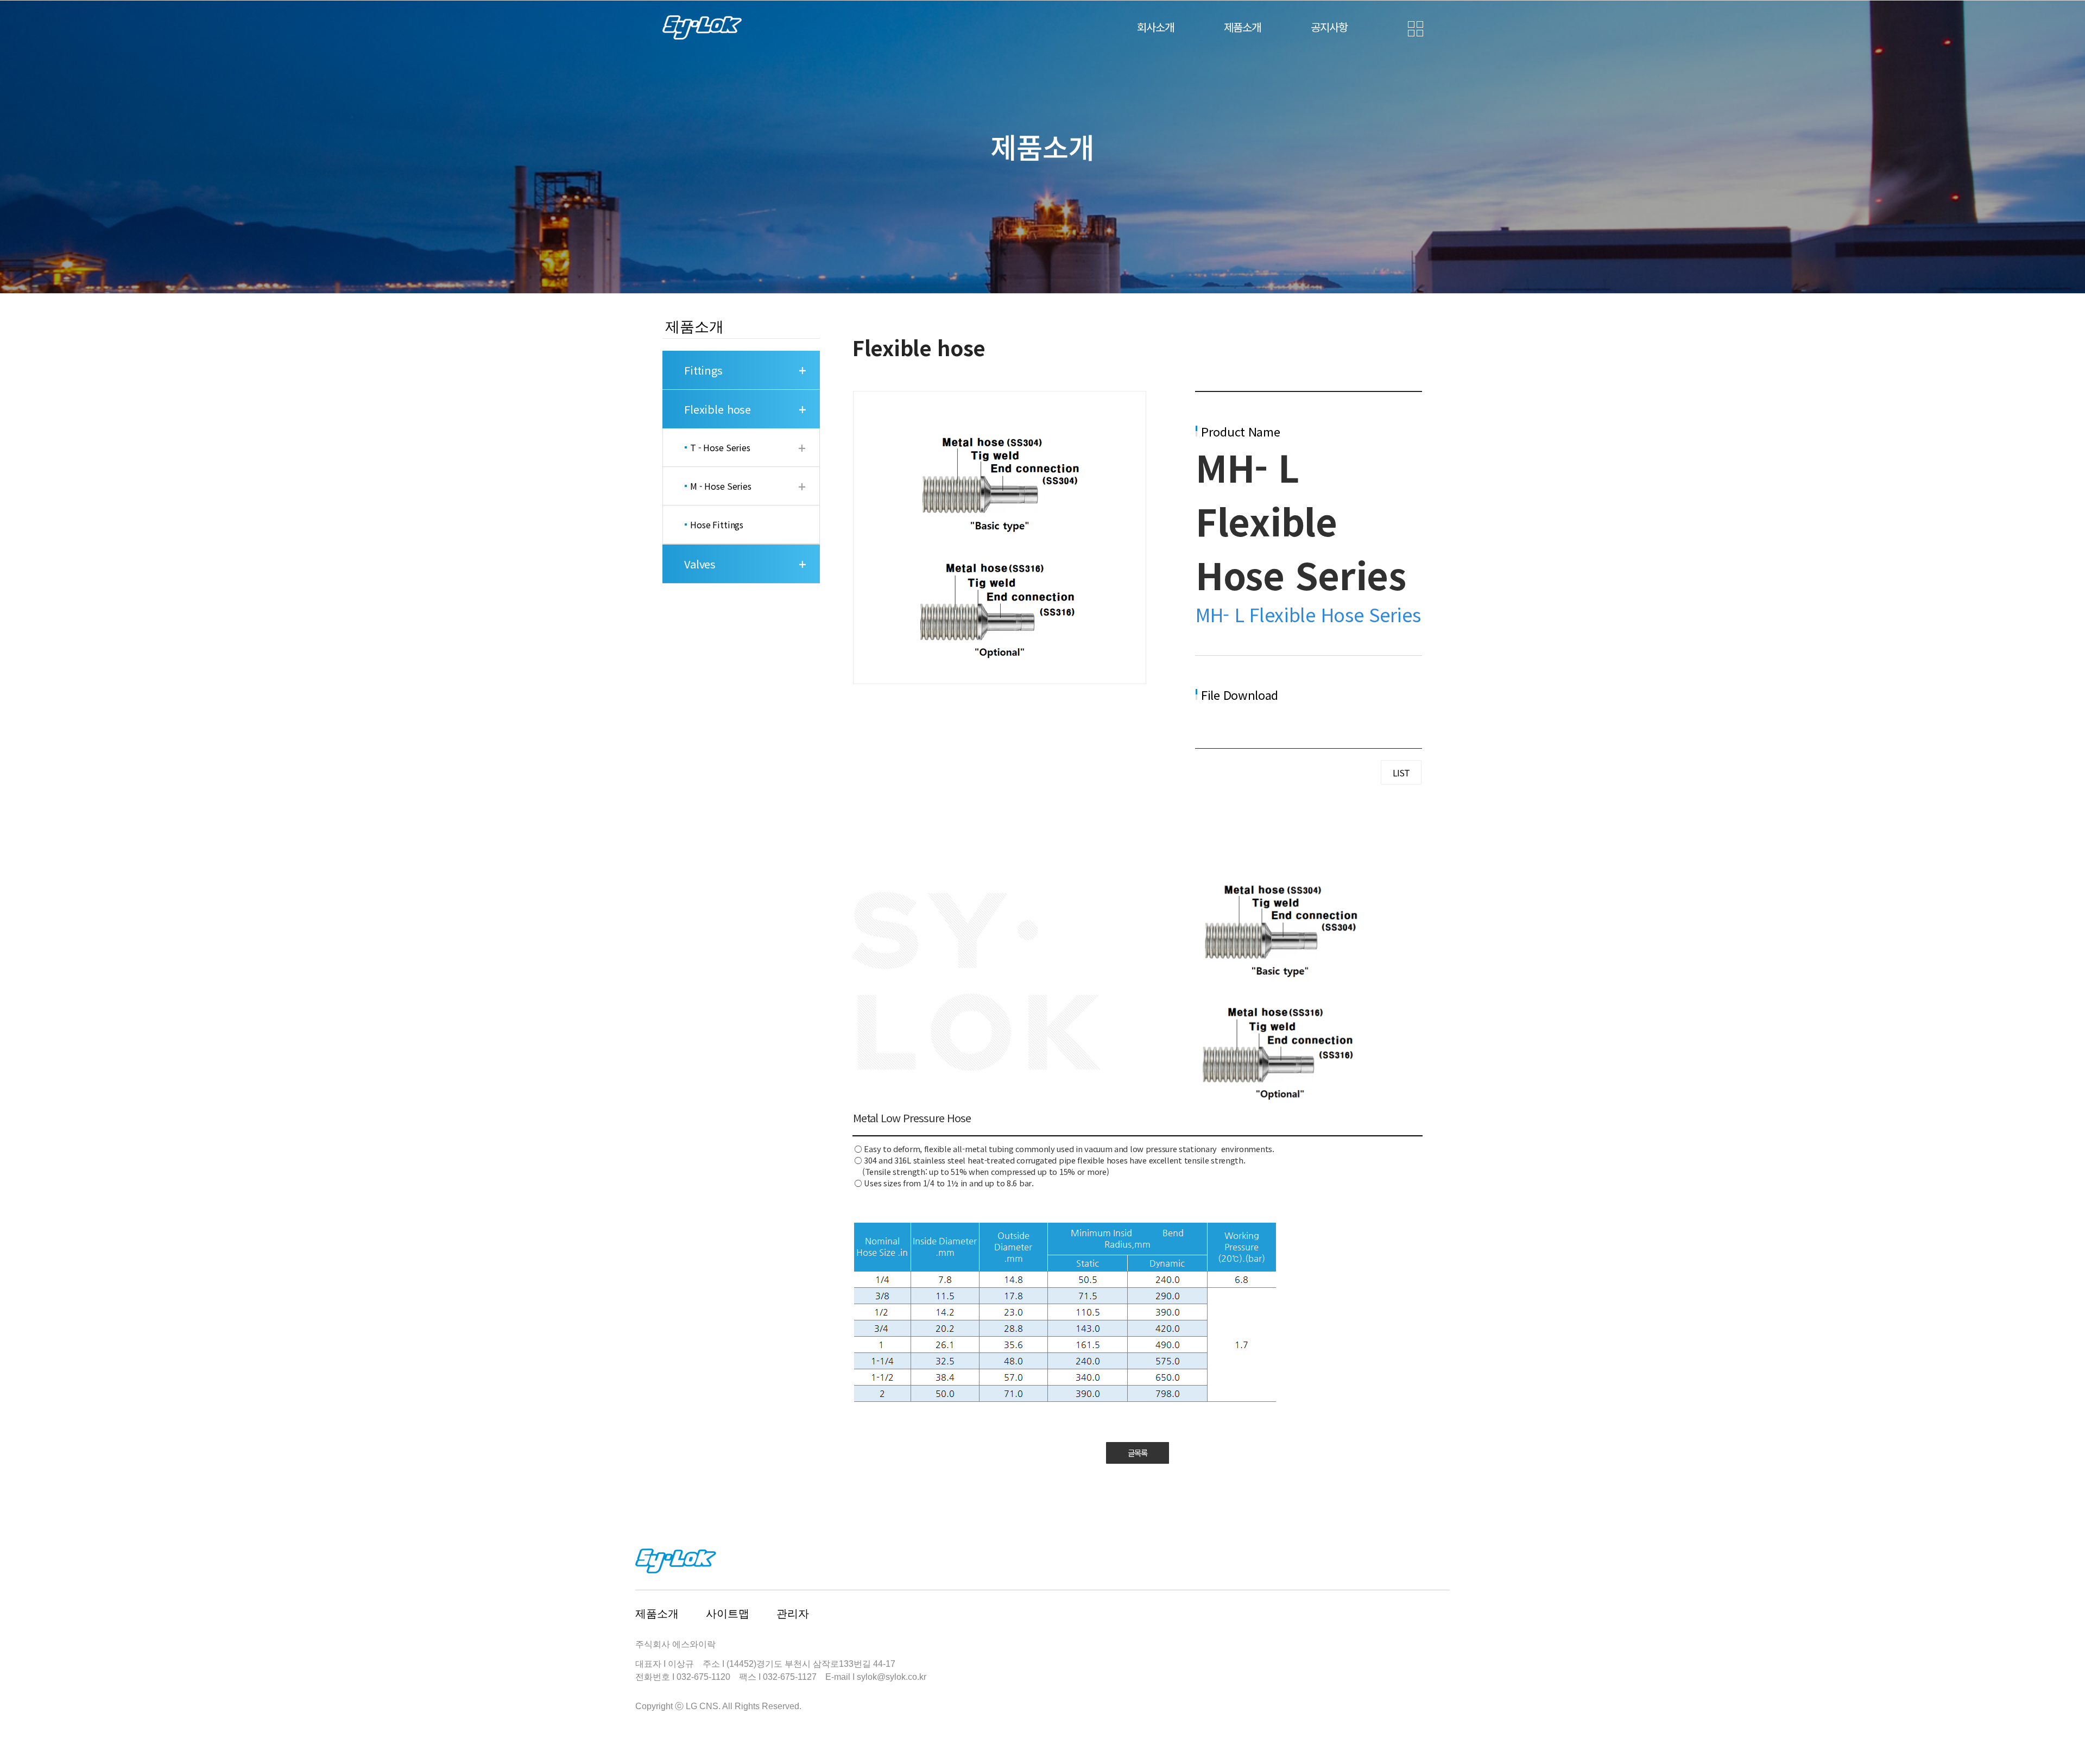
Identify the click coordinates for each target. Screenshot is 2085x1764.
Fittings (703, 370)
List (1401, 773)
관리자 (793, 1614)
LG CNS (702, 1706)
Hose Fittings (717, 524)
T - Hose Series (720, 447)
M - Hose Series (721, 486)
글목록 (1138, 1453)
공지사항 (1329, 27)
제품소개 (1242, 27)
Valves (700, 564)
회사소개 (1155, 27)
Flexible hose (718, 409)
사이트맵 (728, 1614)
